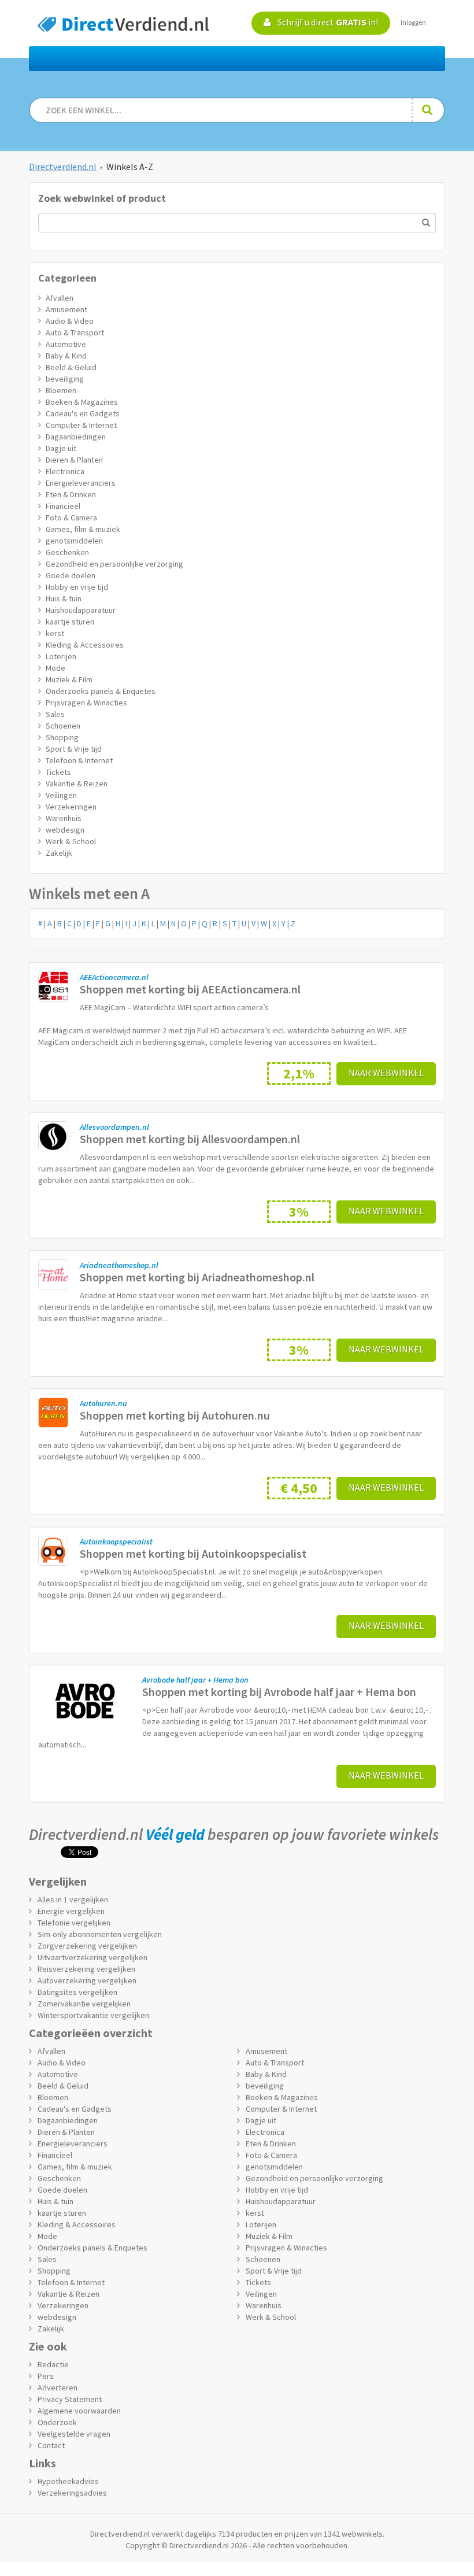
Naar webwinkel (386, 1073)
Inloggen (413, 22)
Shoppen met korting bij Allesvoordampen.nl (190, 1139)
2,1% (299, 1073)
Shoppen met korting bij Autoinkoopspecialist (193, 1553)
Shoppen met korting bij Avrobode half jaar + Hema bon (279, 1692)
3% (299, 1212)
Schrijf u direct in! (327, 22)
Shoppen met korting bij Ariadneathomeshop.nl (197, 1277)
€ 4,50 (299, 1488)
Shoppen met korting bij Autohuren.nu (175, 1415)
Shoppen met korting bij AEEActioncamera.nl (190, 989)
